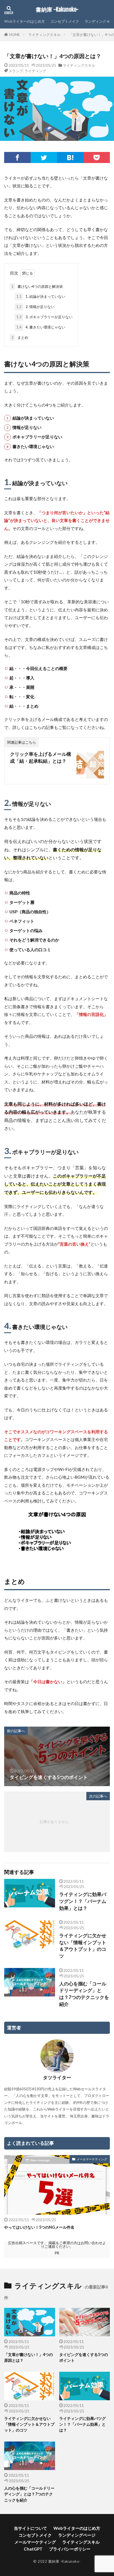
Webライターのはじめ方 (24, 21)
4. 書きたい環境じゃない (41, 327)
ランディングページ (77, 2535)
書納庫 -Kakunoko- (57, 10)
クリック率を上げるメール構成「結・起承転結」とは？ (41, 758)
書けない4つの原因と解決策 (37, 286)
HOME (15, 35)
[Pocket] (97, 157)
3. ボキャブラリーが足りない (44, 317)
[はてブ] (70, 157)
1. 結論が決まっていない (41, 296)
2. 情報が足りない (35, 307)
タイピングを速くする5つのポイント (84, 2357)
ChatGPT (33, 2549)
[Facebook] (17, 157)
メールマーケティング (92, 2159)
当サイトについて (30, 2528)
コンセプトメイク (65, 21)
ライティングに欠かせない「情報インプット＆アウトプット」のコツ (83, 1946)
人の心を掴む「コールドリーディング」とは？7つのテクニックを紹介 (84, 1994)
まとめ (20, 337)
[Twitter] (44, 157)
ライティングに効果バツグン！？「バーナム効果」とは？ (83, 1901)
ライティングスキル (44, 35)
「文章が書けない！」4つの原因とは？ (28, 2357)
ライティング (35, 71)
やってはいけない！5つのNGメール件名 (39, 2227)
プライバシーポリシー (70, 2549)
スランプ (16, 71)
